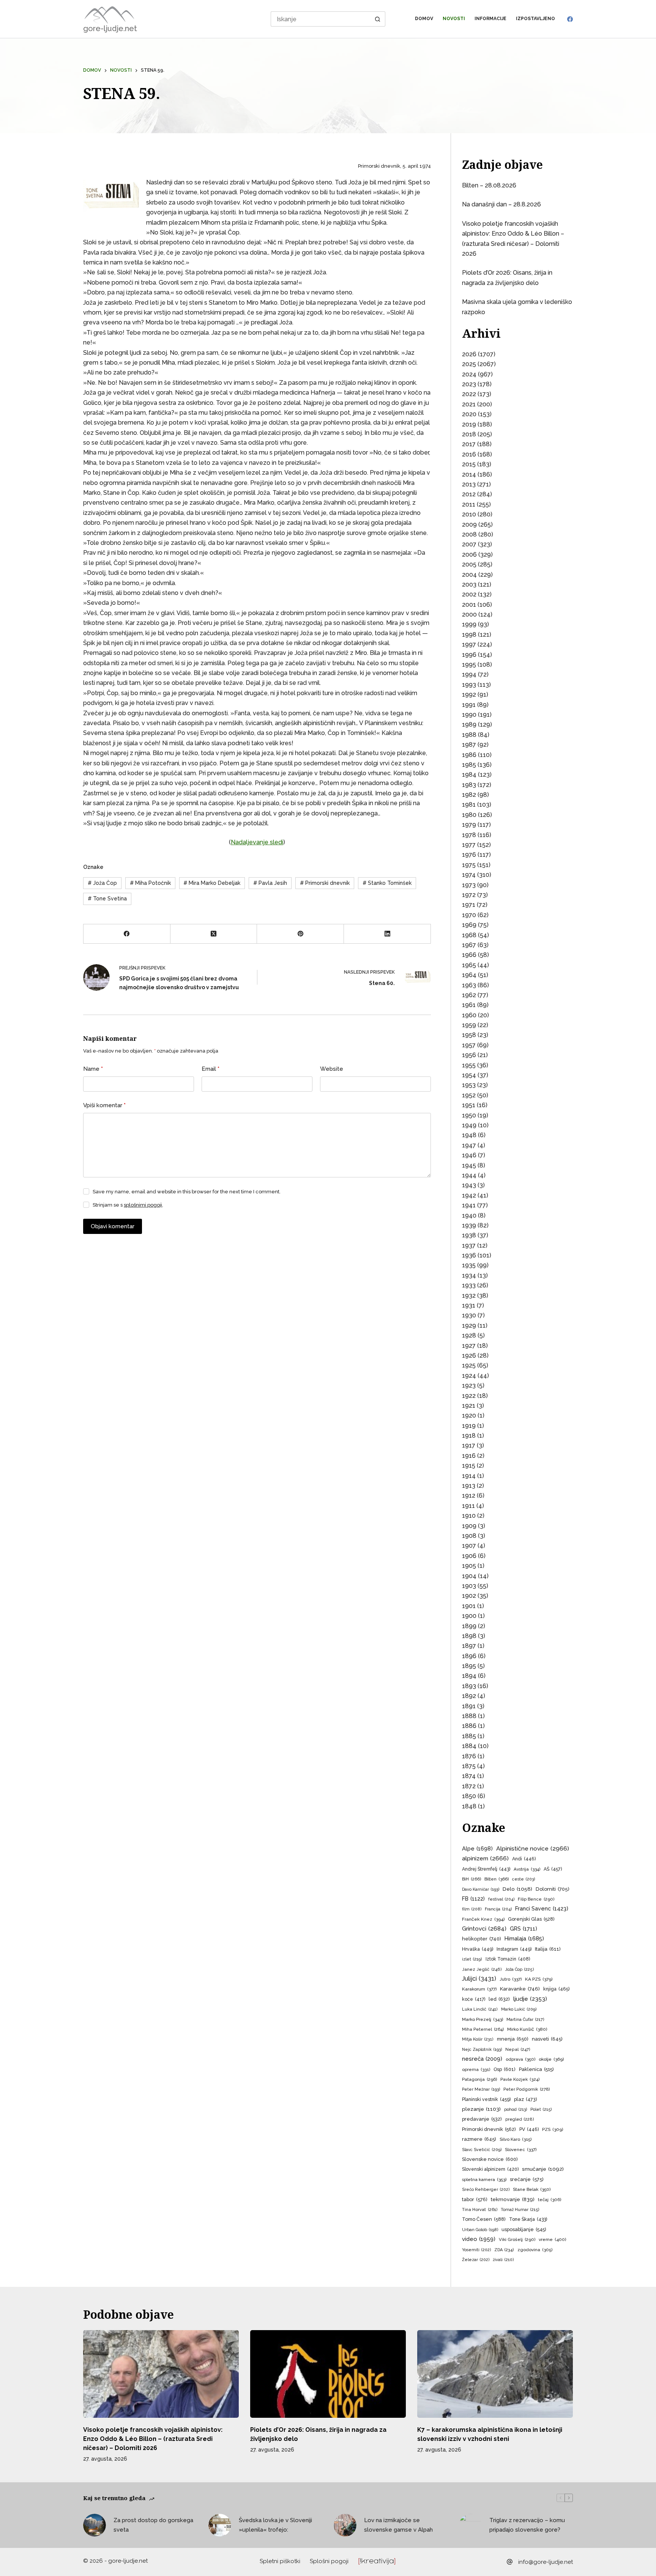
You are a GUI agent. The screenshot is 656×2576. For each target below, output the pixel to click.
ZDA (504, 2250)
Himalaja (524, 1938)
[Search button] (378, 19)
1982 (469, 795)
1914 (469, 1476)
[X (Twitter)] (214, 934)
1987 (469, 745)
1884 (469, 1746)
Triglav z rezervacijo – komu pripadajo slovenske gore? (527, 2525)
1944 (469, 1175)
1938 (469, 1235)
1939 (469, 1225)
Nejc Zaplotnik (482, 2049)
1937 (469, 1246)
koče (474, 1999)
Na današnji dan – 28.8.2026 (501, 204)
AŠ (553, 1869)
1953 (469, 1085)
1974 (469, 875)
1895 (469, 1666)
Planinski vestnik (486, 2099)
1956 (469, 1055)
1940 (469, 1216)
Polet (541, 2109)
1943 (469, 1185)
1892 (469, 1696)
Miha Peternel (483, 2029)
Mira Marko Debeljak (212, 883)
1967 (469, 945)
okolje (551, 2059)
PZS (553, 2129)
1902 (469, 1596)
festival (501, 1899)
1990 (469, 715)
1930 (469, 1315)
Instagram (514, 1949)
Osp (505, 2069)
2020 (469, 414)
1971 (469, 905)
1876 (469, 1756)
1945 (469, 1165)
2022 (469, 394)
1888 (469, 1716)
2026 (469, 354)
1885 (469, 1736)
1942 (469, 1195)
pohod (516, 2109)
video (479, 2239)
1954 (469, 1075)
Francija (498, 1909)
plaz (525, 2099)
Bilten (497, 1879)
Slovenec (521, 2150)
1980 (469, 815)
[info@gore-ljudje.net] (510, 2562)
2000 (469, 614)
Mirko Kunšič (527, 2029)
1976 (469, 855)
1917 (469, 1445)
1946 (469, 1155)
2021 (469, 404)
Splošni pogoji (329, 2561)
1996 (469, 655)
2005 (469, 564)
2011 (469, 504)
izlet (472, 1959)
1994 (469, 674)
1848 (469, 1806)
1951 (469, 1105)
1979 (469, 825)
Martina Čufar (525, 2020)
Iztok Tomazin (508, 1959)
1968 (469, 935)
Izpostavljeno (535, 19)
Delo (517, 1889)
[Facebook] (570, 19)
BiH (471, 1879)
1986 (469, 755)
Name (93, 1069)
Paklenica (536, 2069)
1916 (469, 1456)
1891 (469, 1706)
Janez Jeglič (482, 1969)
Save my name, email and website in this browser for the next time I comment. (187, 1192)
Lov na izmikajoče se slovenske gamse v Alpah (398, 2525)
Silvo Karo (516, 2139)
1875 (469, 1766)
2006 (469, 555)
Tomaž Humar (520, 2210)
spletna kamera (484, 2179)
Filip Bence (536, 1899)
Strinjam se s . (128, 1205)
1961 (469, 1005)
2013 (469, 484)
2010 (469, 514)
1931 (469, 1305)
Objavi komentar (113, 1226)
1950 (469, 1115)
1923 (469, 1386)
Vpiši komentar (104, 1105)
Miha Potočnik (150, 883)
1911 (468, 1506)
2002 (469, 594)
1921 (469, 1406)
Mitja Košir (478, 2039)
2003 (469, 585)
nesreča (482, 2059)
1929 (469, 1326)
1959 (469, 1025)
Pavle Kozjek (520, 2079)
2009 (469, 525)
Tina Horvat (480, 2209)
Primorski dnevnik (325, 883)
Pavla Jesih (270, 883)
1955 (469, 1065)
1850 (469, 1796)
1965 (469, 965)
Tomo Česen (484, 2219)
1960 (469, 1015)
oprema (476, 2069)
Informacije (490, 19)
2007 (469, 544)
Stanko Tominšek (387, 883)
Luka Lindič (480, 2009)
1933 (469, 1285)
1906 (469, 1556)
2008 (469, 534)
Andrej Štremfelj (486, 1869)
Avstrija (527, 1869)
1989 (469, 725)
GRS (524, 1928)
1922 (469, 1396)
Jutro (511, 1979)
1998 (469, 635)
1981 (469, 805)
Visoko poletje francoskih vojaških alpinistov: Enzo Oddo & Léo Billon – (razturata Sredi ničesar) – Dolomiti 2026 (153, 2439)
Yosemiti (476, 2250)
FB (473, 1899)
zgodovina (535, 2250)
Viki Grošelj (517, 2239)
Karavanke (520, 1989)
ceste (524, 1879)
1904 (469, 1576)
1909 (469, 1526)
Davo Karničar (481, 1889)
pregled (520, 2119)
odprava (520, 2059)
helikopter (482, 1939)
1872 (469, 1786)
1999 (469, 624)
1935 (469, 1265)
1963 (469, 985)
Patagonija (479, 2079)
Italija (548, 1949)
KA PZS (539, 1979)
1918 (469, 1436)
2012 (469, 494)
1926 (469, 1356)
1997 (469, 644)
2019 (469, 424)
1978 (469, 835)
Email (211, 1069)
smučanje (543, 2169)
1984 (469, 775)
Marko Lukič (519, 2009)
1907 (469, 1546)
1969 (469, 925)
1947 (469, 1145)
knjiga (556, 1989)
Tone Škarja (528, 2219)
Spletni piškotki (280, 2561)
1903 (469, 1586)
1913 (469, 1486)
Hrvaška (478, 1949)
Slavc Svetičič (482, 2150)
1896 (469, 1656)
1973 (469, 885)
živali (503, 2260)
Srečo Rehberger (486, 2190)
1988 (469, 735)
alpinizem (485, 1858)
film (472, 1909)
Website (332, 1069)
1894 (469, 1676)
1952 (469, 1095)
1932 (469, 1296)
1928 (469, 1335)
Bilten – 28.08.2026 (489, 185)
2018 (469, 434)
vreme (552, 2239)
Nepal (518, 2050)
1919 (469, 1426)
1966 (469, 955)
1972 (469, 895)
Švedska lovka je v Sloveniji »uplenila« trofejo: (275, 2525)
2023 (469, 384)
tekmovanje (513, 2199)
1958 (469, 1035)
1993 (469, 685)
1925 (469, 1365)
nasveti (547, 2039)
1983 (469, 785)
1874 (469, 1776)
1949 (469, 1125)
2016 (469, 454)
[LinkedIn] (387, 934)
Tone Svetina (107, 899)
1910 (469, 1516)
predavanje (482, 2119)
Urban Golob (480, 2230)
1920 (469, 1415)
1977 (469, 845)
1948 (469, 1135)
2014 (469, 474)
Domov (424, 19)
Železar (476, 2260)
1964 (469, 975)
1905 (469, 1566)
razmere (479, 2139)
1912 (469, 1496)
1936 (469, 1255)
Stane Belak (532, 2189)
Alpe (477, 1848)
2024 (469, 374)
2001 (469, 605)
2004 (469, 575)
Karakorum (479, 1989)
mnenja (513, 2039)
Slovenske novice (490, 2159)
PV (529, 2129)
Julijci (479, 1979)
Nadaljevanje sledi (257, 842)
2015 (469, 464)
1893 (469, 1686)
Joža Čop (102, 883)
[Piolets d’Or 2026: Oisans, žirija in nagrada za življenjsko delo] (328, 2374)
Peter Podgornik (527, 2089)
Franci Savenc (542, 1909)
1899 (469, 1626)
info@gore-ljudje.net (546, 2562)
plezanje (481, 2109)
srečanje (527, 2179)
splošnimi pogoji (143, 1205)
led (499, 1999)
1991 (469, 705)
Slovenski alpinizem (490, 2169)
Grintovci (484, 1928)
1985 (469, 765)
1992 (469, 695)
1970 (469, 915)
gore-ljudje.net (110, 28)
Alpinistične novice (533, 1848)
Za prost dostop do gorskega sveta (153, 2525)
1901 (469, 1606)
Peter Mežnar (481, 2089)
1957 (469, 1045)
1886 (469, 1726)
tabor (475, 2199)
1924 (469, 1376)
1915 (469, 1466)
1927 (469, 1346)
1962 (469, 995)
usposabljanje (524, 2229)
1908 (469, 1536)
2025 (469, 364)
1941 (469, 1205)
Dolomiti (553, 1889)
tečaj (550, 2200)
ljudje (530, 1999)
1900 (469, 1616)
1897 (469, 1646)
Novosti (454, 19)
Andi (524, 1859)
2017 (469, 444)
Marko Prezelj (483, 2019)
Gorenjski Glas (531, 1919)
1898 (469, 1636)
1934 (469, 1275)
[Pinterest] (300, 934)
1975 (469, 865)
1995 (469, 665)
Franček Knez (483, 1919)
